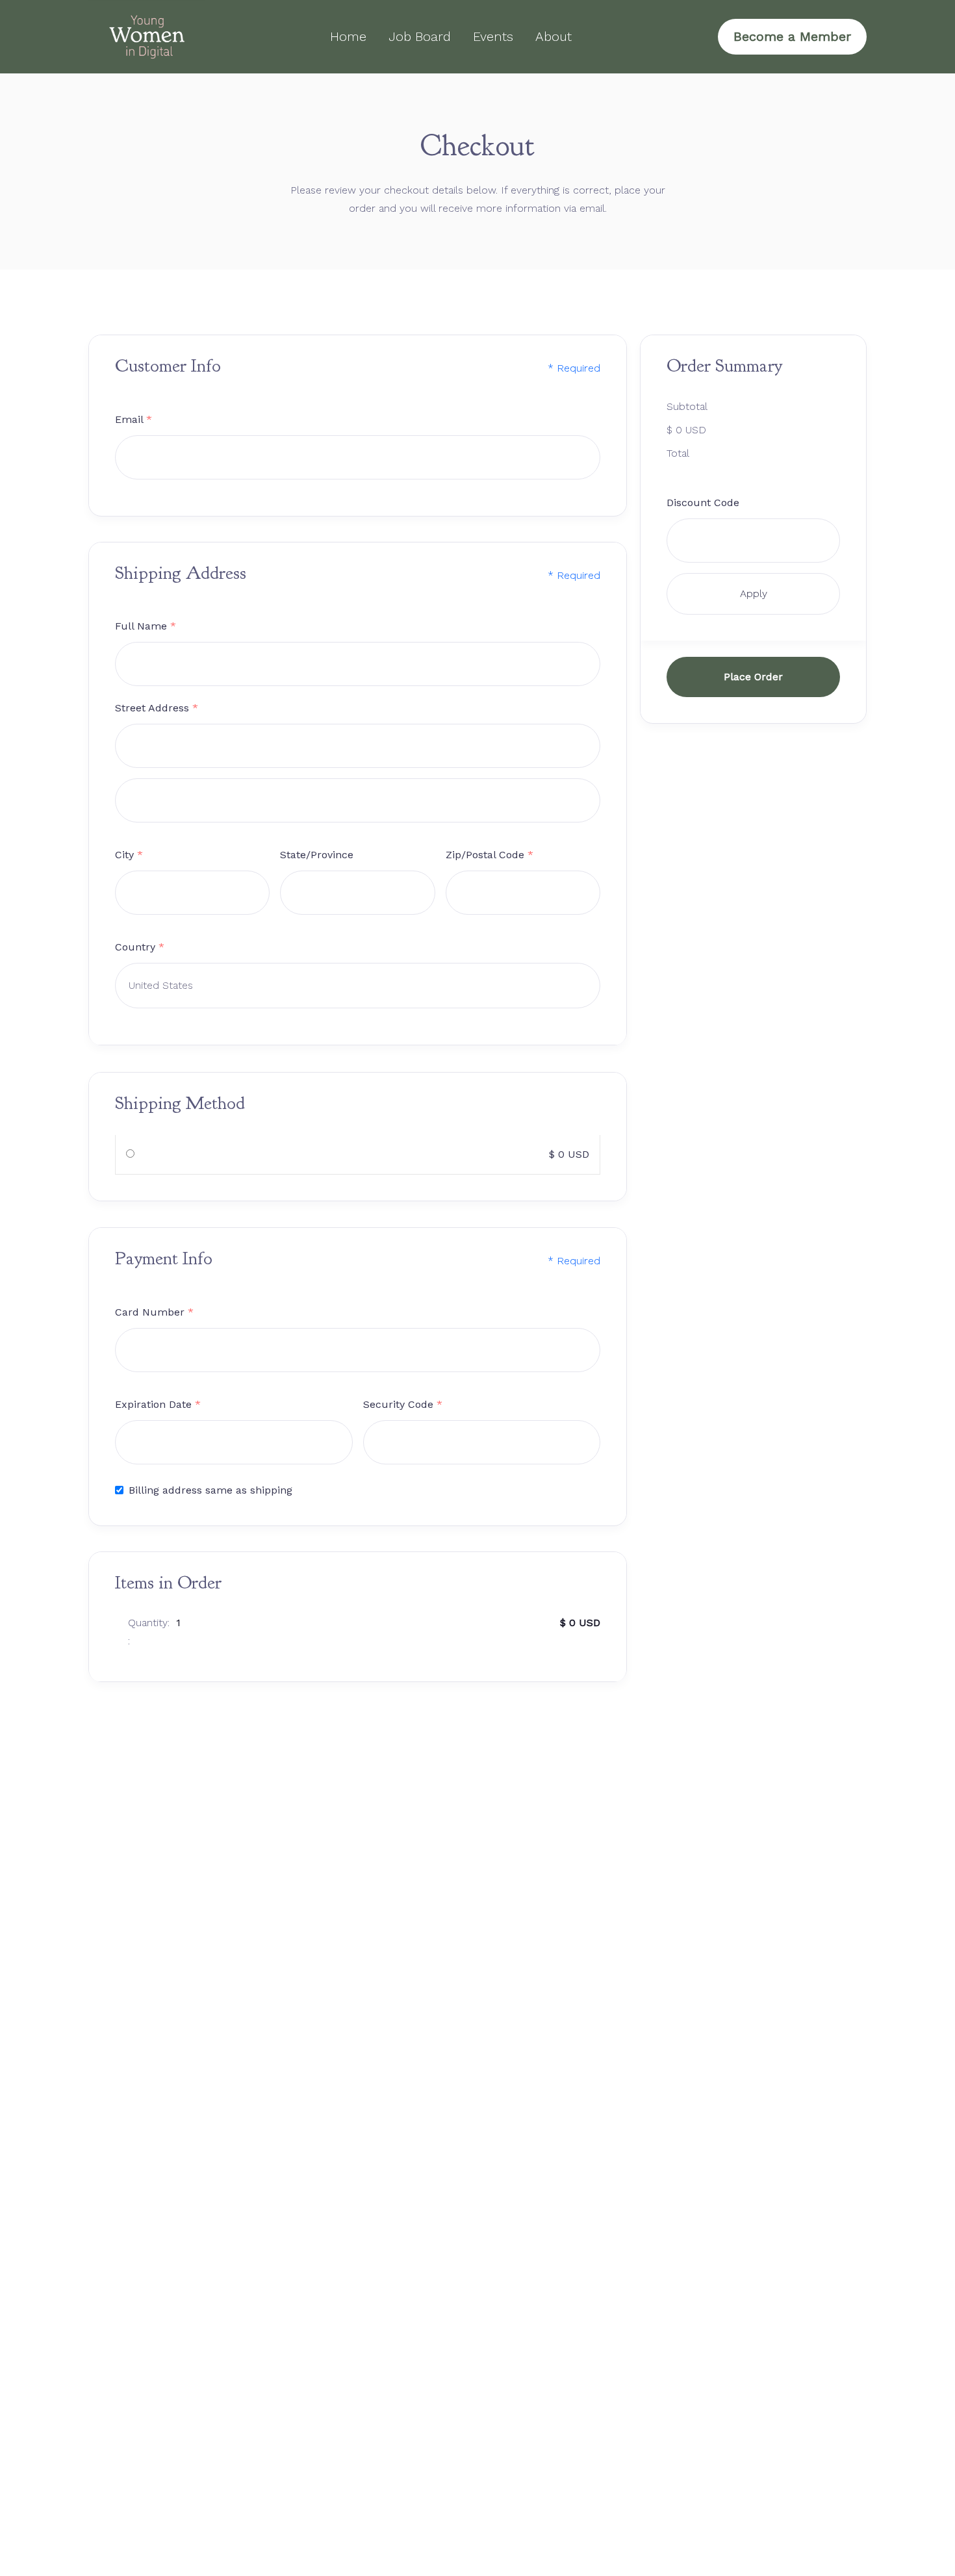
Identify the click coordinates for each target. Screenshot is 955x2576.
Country (140, 948)
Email (134, 419)
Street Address (157, 708)
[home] (147, 37)
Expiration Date (158, 1404)
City (129, 855)
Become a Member (792, 36)
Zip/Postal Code (490, 855)
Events (493, 36)
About (554, 36)
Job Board (420, 36)
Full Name (146, 627)
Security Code (403, 1404)
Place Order (753, 676)
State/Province (317, 855)
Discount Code (703, 502)
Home (348, 36)
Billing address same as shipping (210, 1489)
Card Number (154, 1311)
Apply (754, 593)
